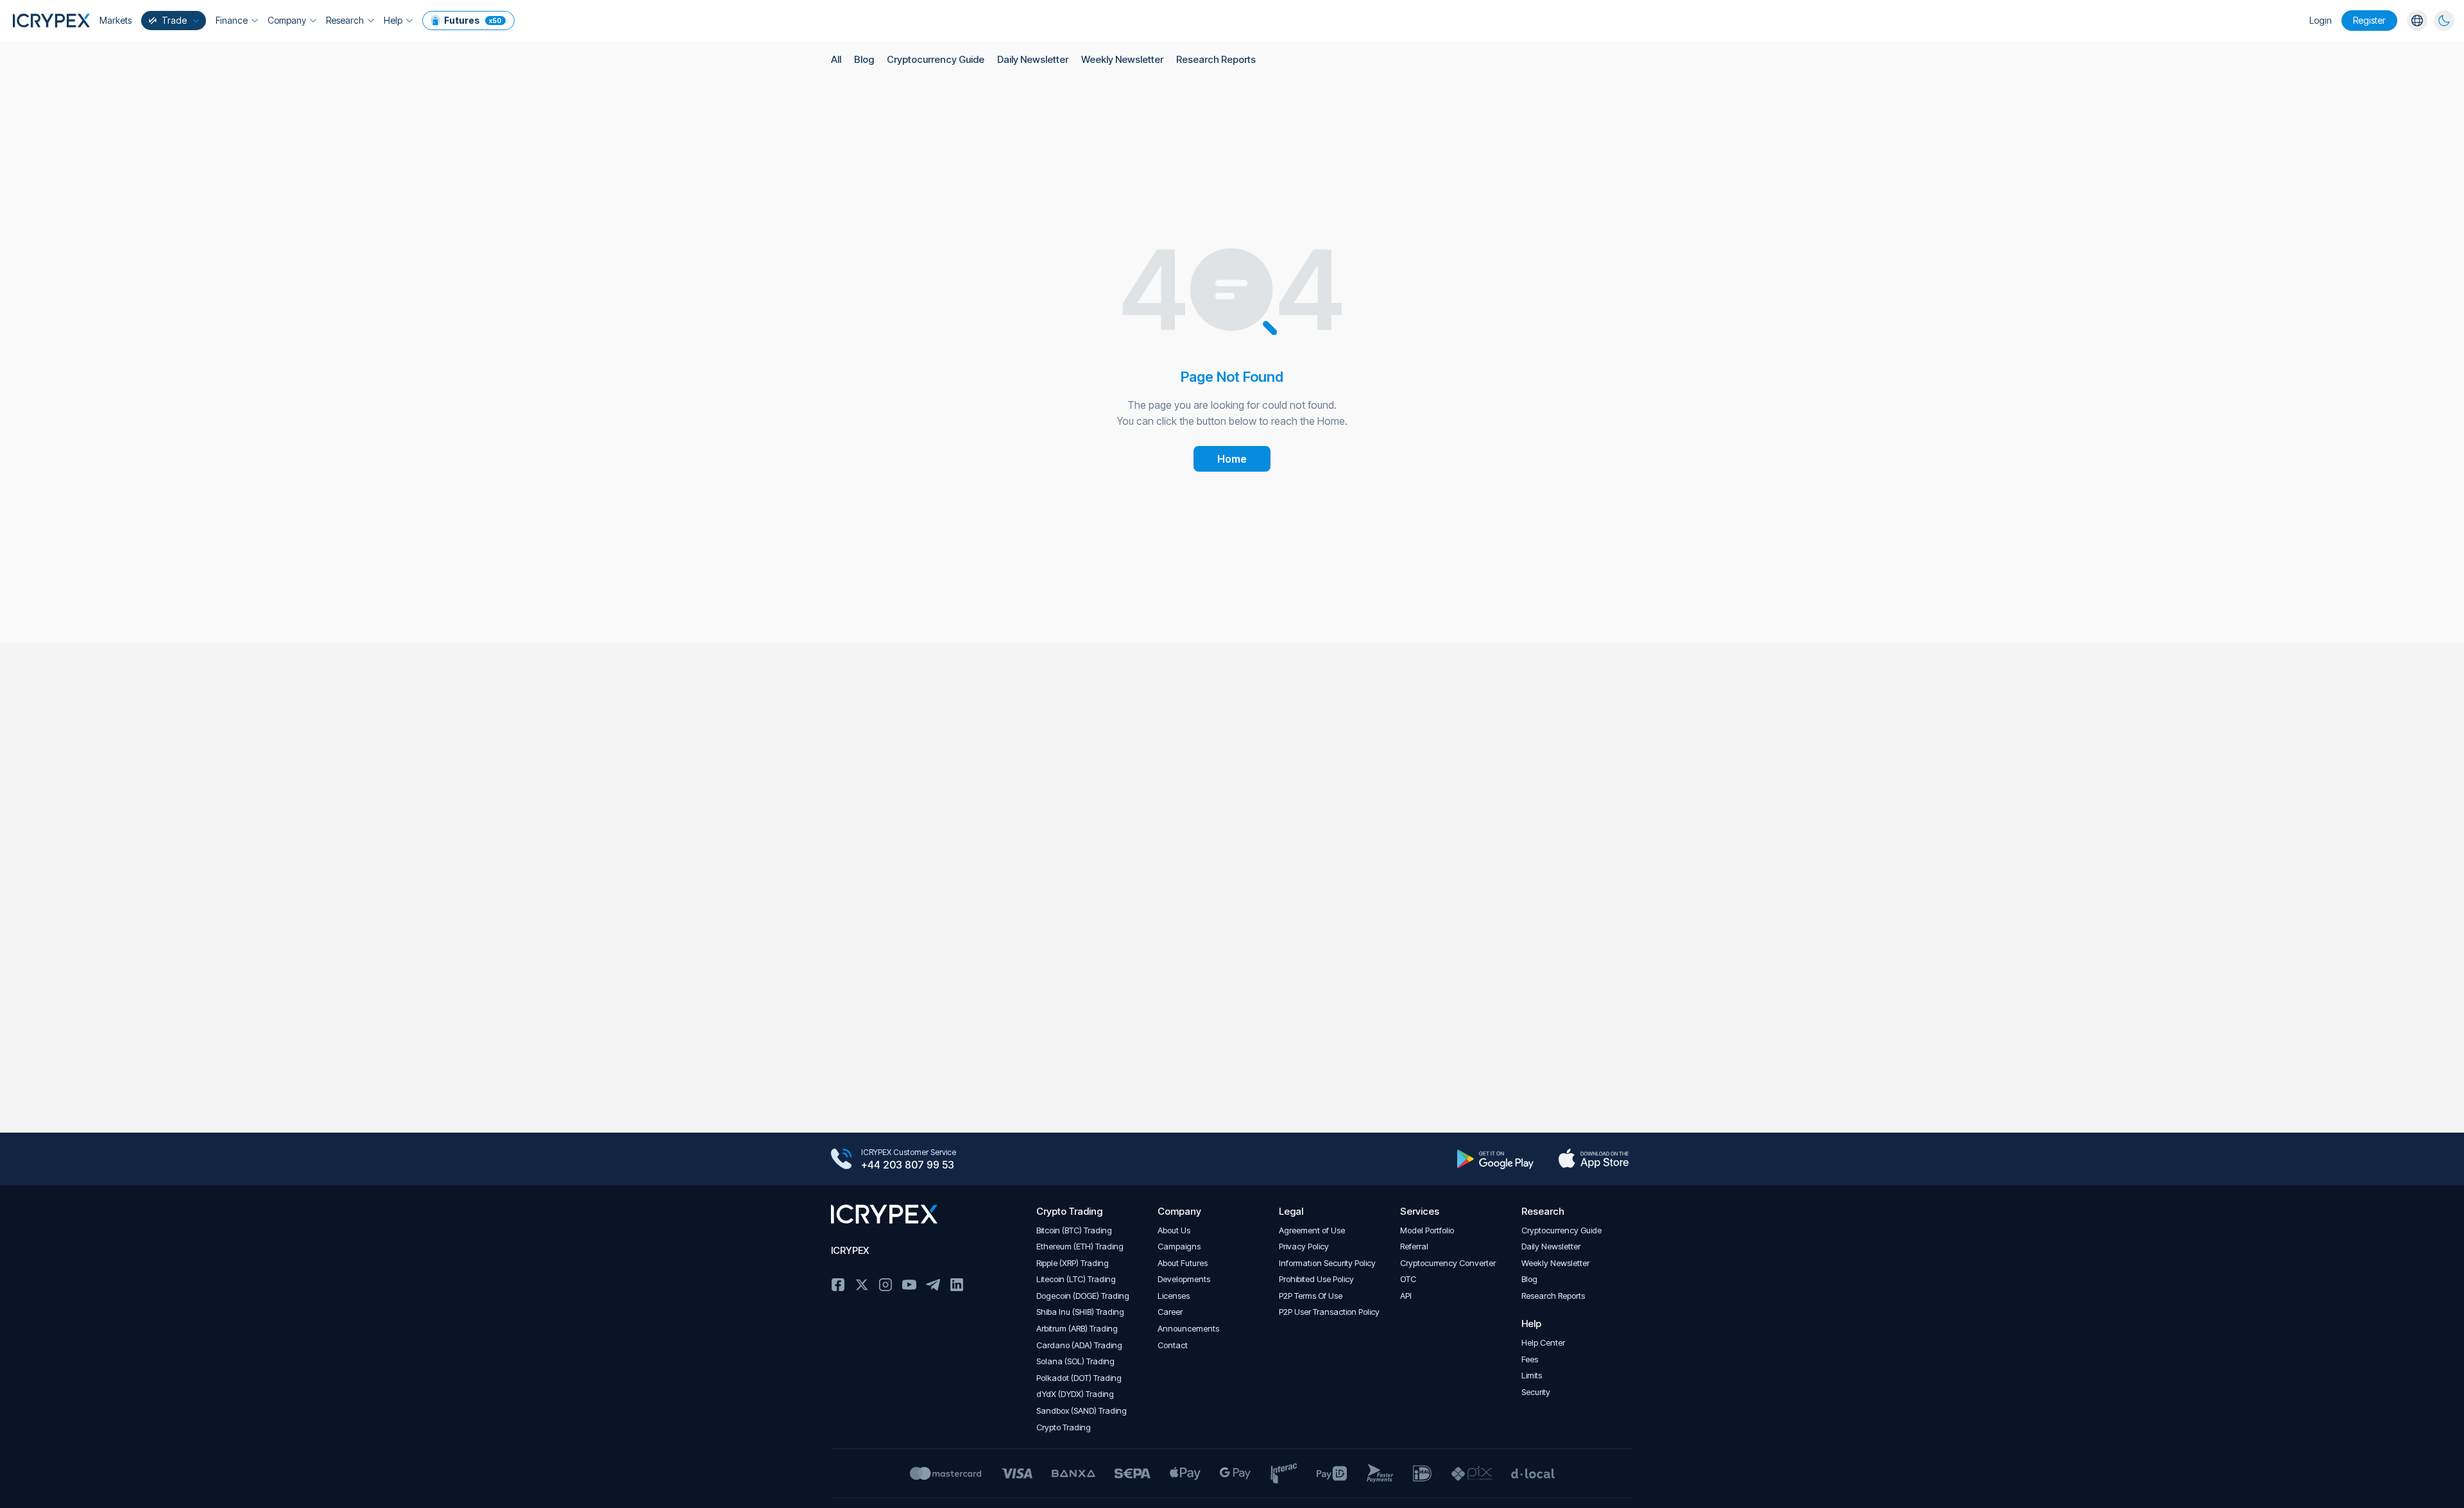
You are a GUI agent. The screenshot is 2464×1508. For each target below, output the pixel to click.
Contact (1173, 1345)
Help (393, 20)
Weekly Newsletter (1122, 59)
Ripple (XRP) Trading (1073, 1263)
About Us (1174, 1230)
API (1406, 1296)
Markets (116, 20)
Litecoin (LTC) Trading (1076, 1279)
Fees (1530, 1359)
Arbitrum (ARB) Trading (1077, 1329)
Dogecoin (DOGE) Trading (1083, 1296)
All (836, 59)
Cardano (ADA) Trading (1079, 1345)
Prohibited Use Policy (1316, 1279)
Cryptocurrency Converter (1448, 1263)
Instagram (886, 1285)
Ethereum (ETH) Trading (1080, 1247)
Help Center (1543, 1343)
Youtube (909, 1285)
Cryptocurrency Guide (936, 59)
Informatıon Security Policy (1327, 1263)
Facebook (838, 1285)
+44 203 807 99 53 (908, 1165)
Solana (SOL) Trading (1075, 1361)
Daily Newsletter (1033, 59)
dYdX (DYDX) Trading (1075, 1394)
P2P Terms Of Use (1311, 1296)
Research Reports (1216, 59)
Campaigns (1179, 1247)
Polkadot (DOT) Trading (1079, 1378)
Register (2369, 20)
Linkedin (957, 1285)
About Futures (1183, 1263)
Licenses (1174, 1296)
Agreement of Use (1312, 1230)
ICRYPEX (850, 1250)
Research (345, 20)
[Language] (2417, 21)
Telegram (933, 1285)
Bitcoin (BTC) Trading (1074, 1230)
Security (1536, 1392)
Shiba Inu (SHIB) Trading (1080, 1312)
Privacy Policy (1304, 1247)
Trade (174, 20)
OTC (1408, 1279)
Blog (864, 59)
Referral (1414, 1247)
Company (287, 20)
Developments (1184, 1279)
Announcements (1188, 1329)
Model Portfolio (1427, 1230)
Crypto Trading (1064, 1427)
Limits (1532, 1375)
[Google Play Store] (1495, 1159)
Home (1232, 459)
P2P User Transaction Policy (1329, 1312)
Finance (232, 20)
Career (1170, 1312)
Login (2321, 20)
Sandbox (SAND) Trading (1082, 1411)
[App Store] (1594, 1159)
